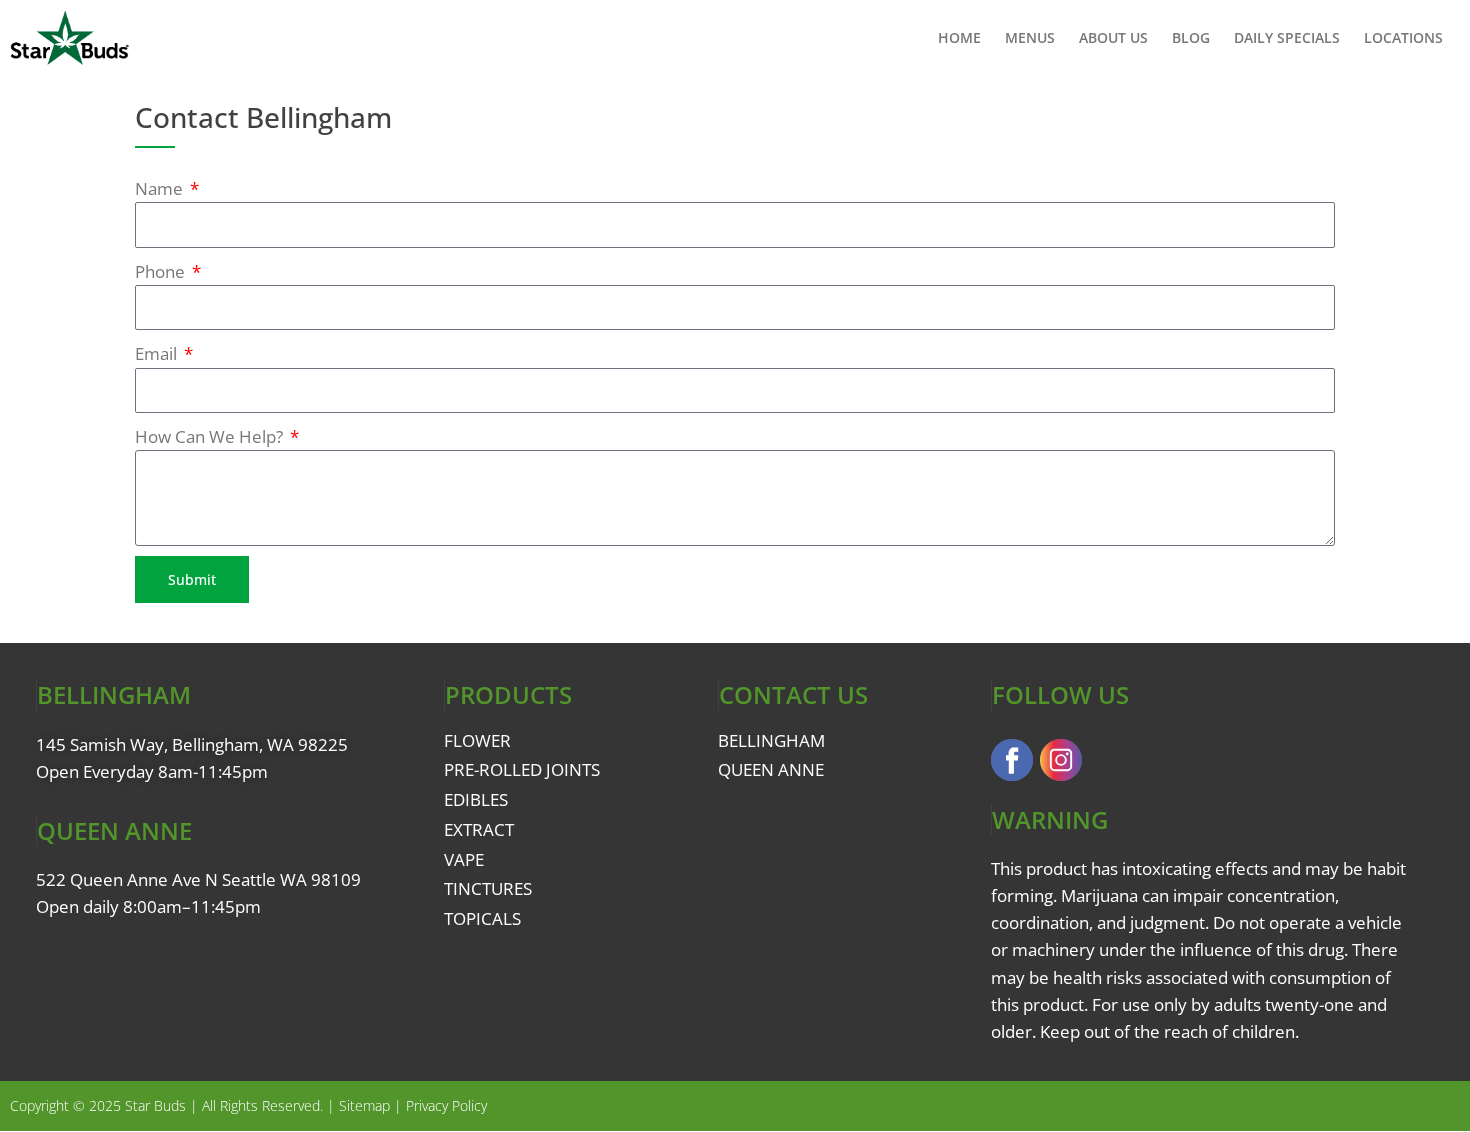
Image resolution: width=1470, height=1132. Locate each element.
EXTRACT (479, 829)
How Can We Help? (211, 436)
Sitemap (364, 1105)
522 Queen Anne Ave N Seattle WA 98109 (198, 879)
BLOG (1191, 37)
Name (161, 188)
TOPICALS (482, 918)
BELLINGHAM (771, 740)
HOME (959, 37)
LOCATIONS (1403, 37)
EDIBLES (476, 799)
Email (158, 353)
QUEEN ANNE (771, 769)
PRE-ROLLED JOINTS (522, 769)
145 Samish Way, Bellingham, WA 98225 (192, 744)
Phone (162, 271)
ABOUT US (1113, 37)
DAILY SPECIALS (1287, 37)
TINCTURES (488, 888)
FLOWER (477, 740)
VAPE (464, 859)
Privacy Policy (446, 1105)
